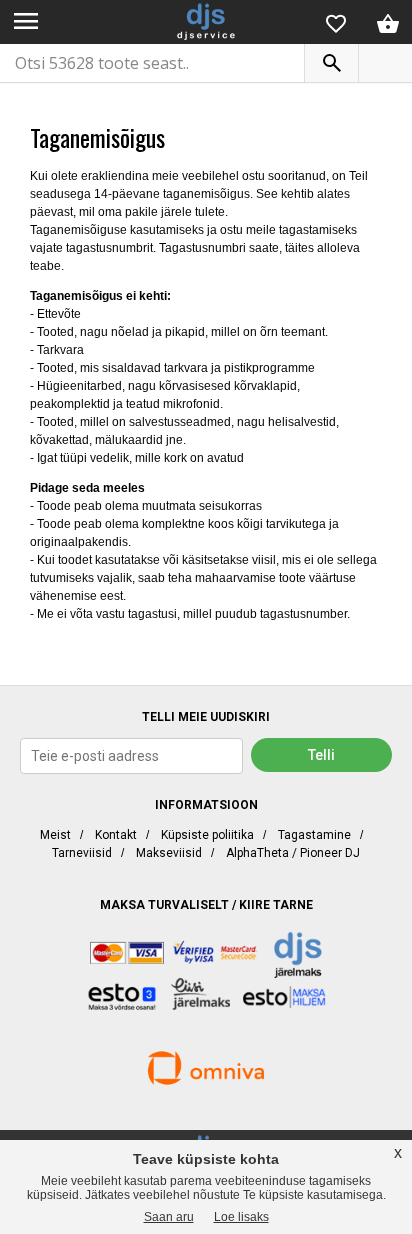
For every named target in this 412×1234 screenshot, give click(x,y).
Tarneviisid (82, 853)
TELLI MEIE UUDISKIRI (206, 717)
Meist (55, 835)
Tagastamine (314, 835)
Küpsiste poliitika (207, 835)
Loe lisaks (241, 1217)
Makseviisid (169, 853)
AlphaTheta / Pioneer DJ (293, 853)
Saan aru (169, 1217)
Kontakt (116, 835)
